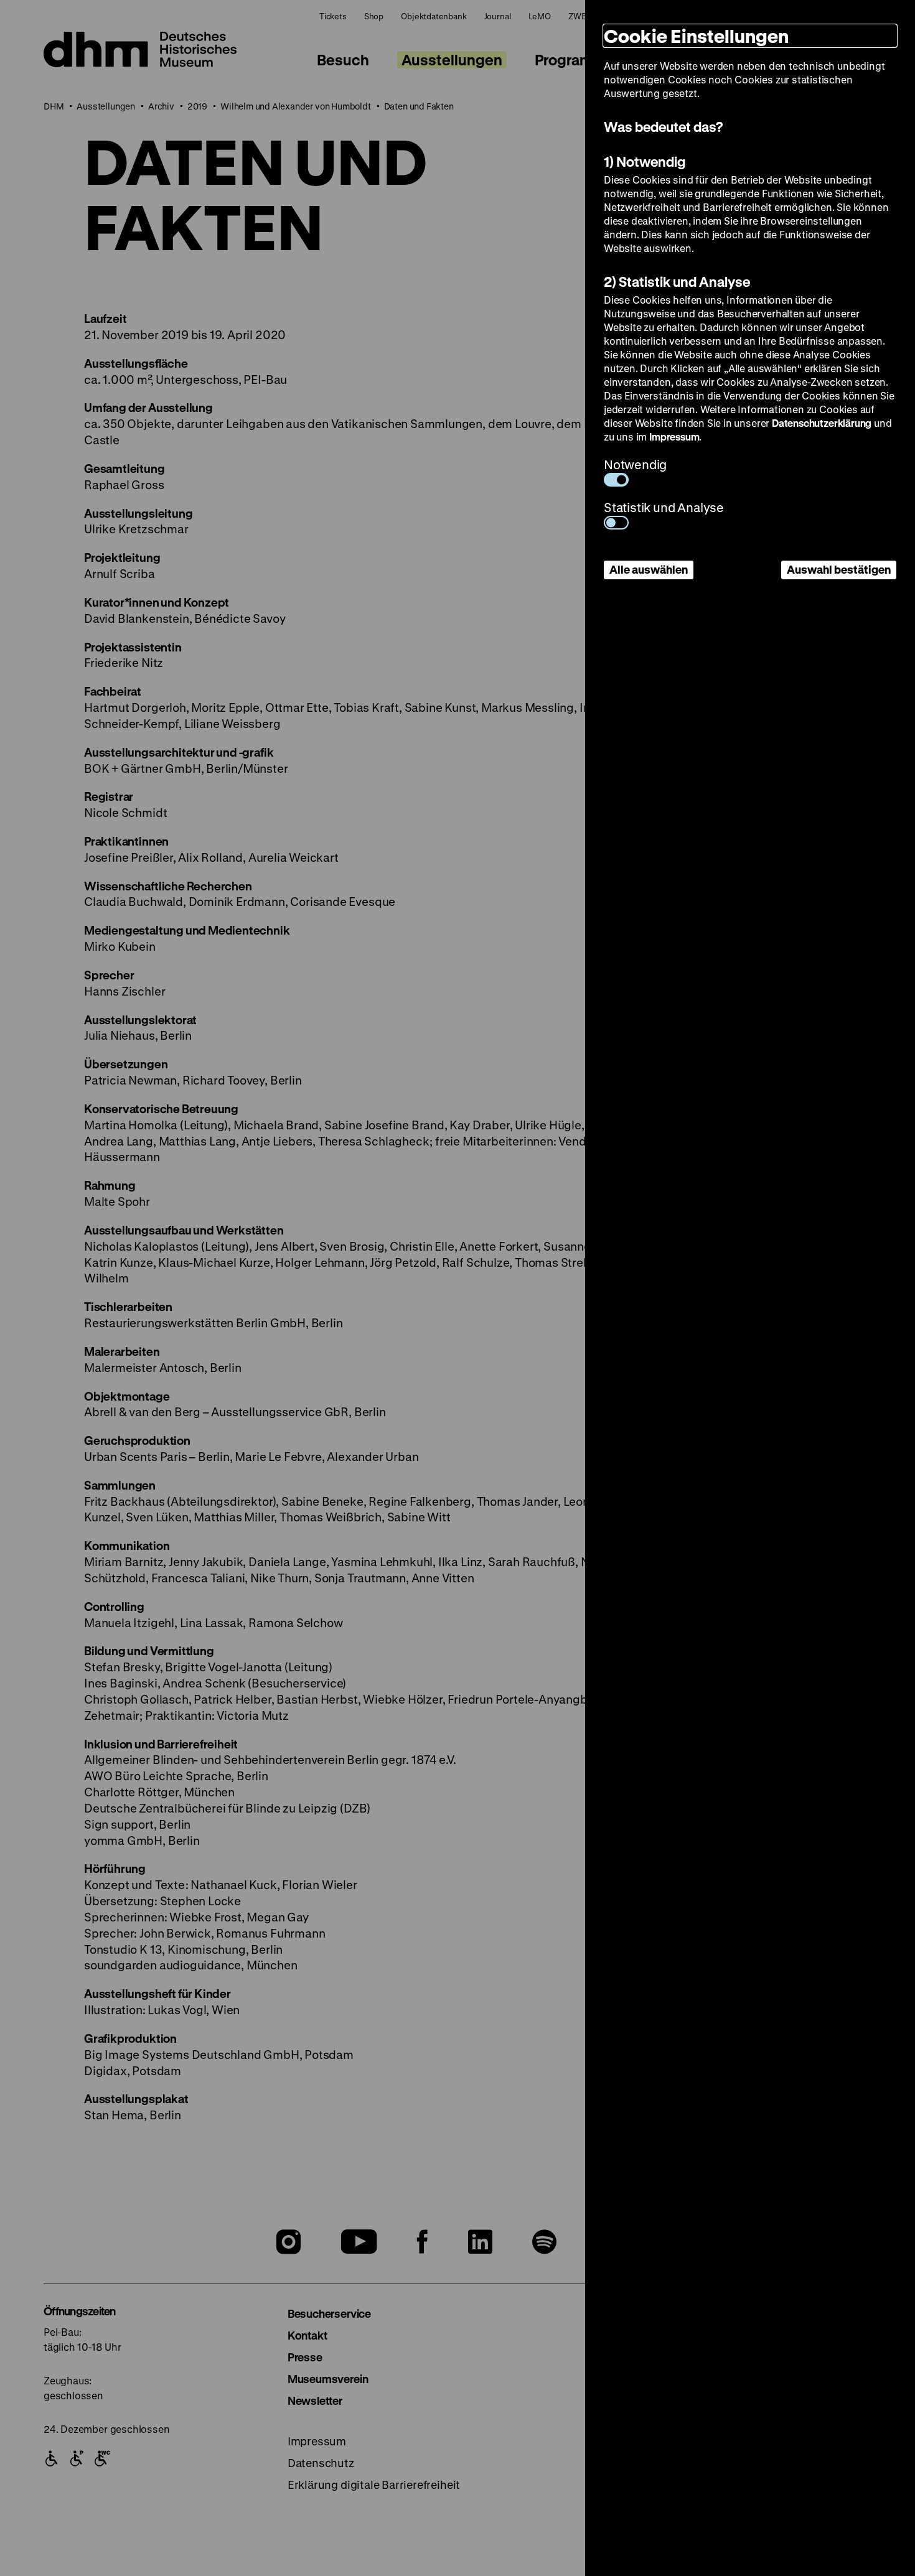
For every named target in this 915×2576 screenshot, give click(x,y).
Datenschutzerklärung (822, 423)
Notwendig (635, 464)
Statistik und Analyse (664, 507)
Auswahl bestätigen (839, 569)
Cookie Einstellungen (696, 36)
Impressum (674, 436)
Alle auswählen (649, 569)
